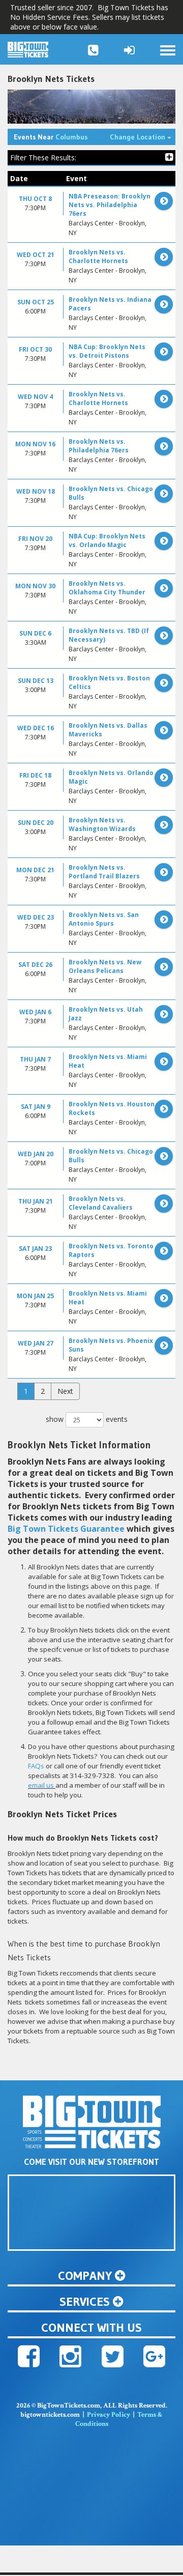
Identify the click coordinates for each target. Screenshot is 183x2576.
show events (87, 1419)
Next (65, 1391)
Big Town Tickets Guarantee (66, 1529)
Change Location (143, 137)
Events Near (51, 137)
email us (41, 1785)
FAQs (36, 1766)
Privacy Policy (109, 2415)
